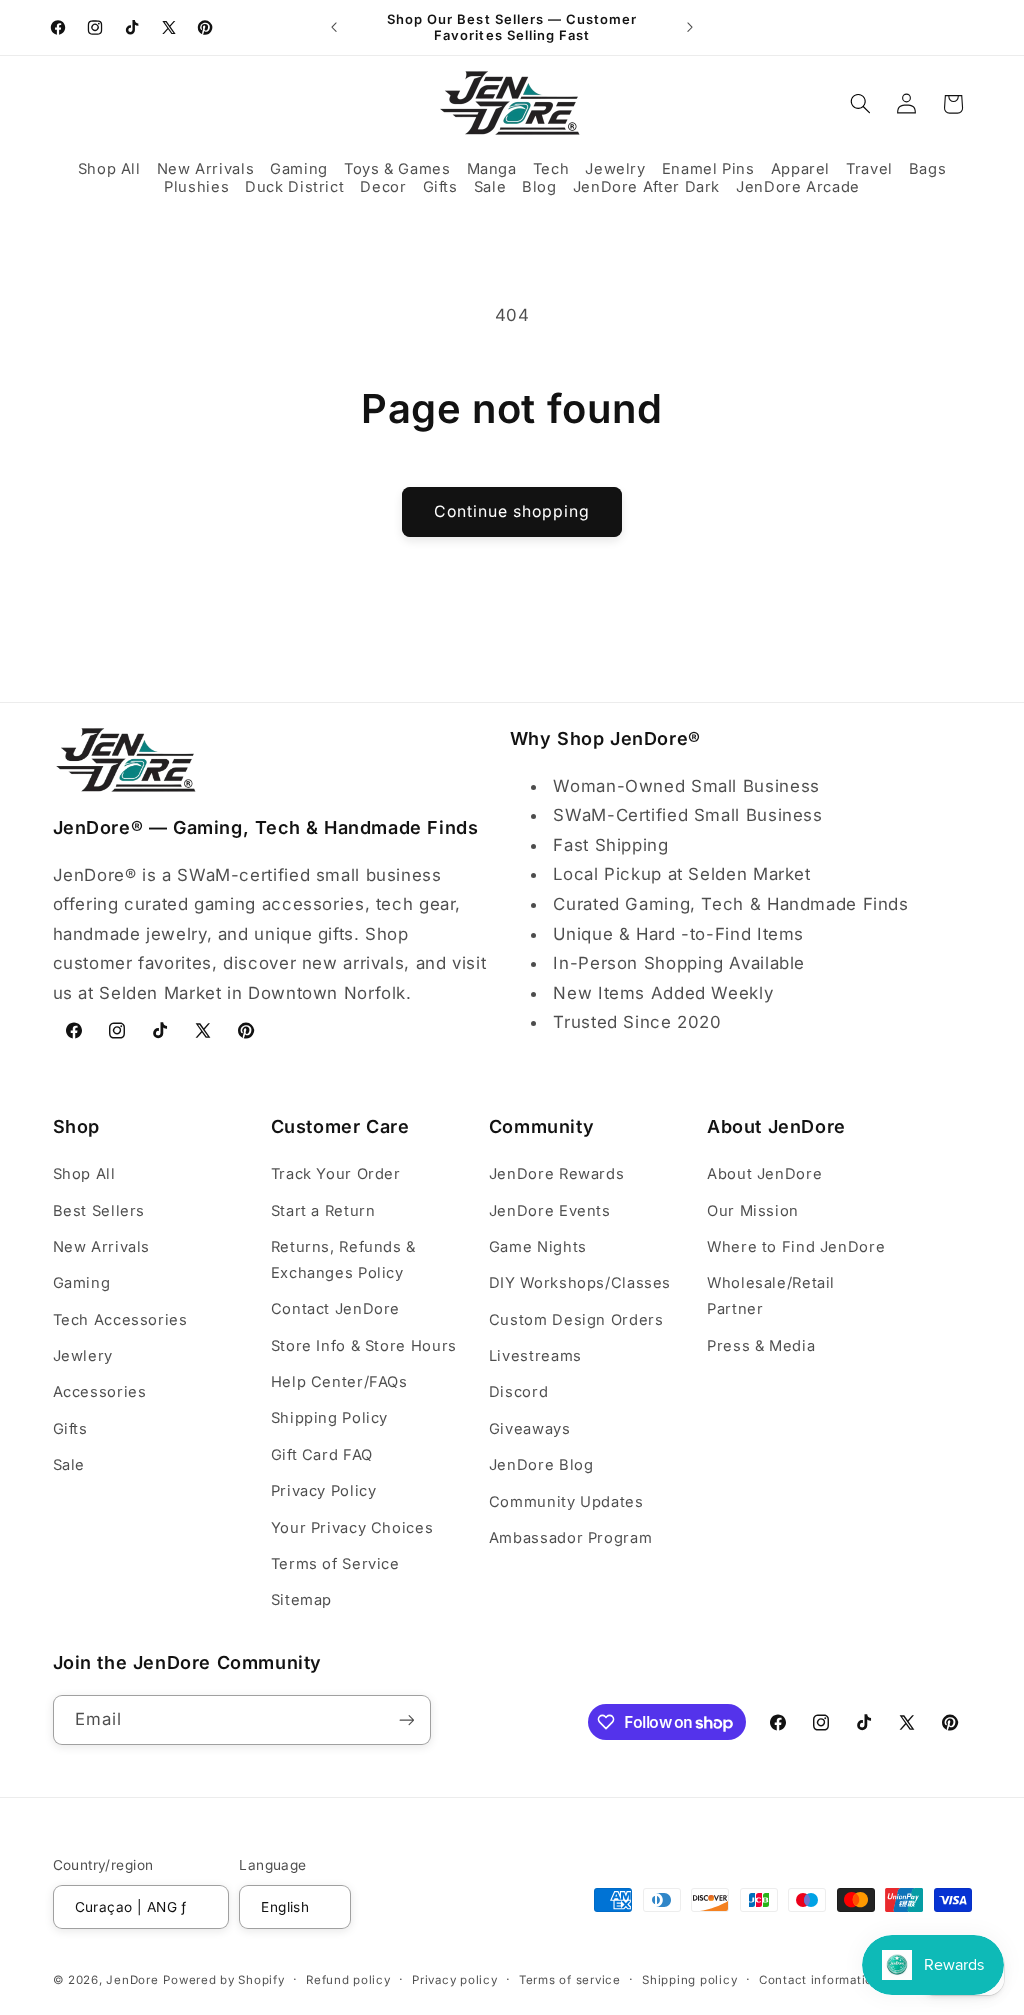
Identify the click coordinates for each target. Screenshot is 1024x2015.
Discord (518, 1392)
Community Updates (566, 1502)
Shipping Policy (329, 1418)
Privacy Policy (324, 1491)
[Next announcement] (690, 27)
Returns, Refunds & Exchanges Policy (343, 1260)
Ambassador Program (570, 1538)
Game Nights (538, 1247)
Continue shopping (512, 511)
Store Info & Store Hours (364, 1346)
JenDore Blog (541, 1465)
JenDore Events (550, 1211)
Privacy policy (454, 1980)
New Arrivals (102, 1247)
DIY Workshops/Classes (580, 1283)
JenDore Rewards (556, 1174)
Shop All (84, 1174)
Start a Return (323, 1211)
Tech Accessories (120, 1320)
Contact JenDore (335, 1309)
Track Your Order (336, 1174)
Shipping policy (689, 1980)
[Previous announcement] (334, 27)
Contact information (820, 1980)
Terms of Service (335, 1564)
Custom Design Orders (576, 1320)
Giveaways (530, 1429)
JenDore (132, 1980)
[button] (109, 169)
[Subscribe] (406, 1719)
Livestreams (535, 1356)
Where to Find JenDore (796, 1247)
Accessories (100, 1392)
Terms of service (570, 1980)
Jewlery (83, 1356)
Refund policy (348, 1980)
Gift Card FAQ (322, 1455)
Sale (69, 1465)
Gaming (82, 1283)
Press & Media (761, 1346)
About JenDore (764, 1174)
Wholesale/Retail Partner (771, 1296)
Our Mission (753, 1211)
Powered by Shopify (223, 1980)
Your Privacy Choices (352, 1528)
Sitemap (301, 1600)
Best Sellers (99, 1211)
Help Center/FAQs (339, 1382)
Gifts (70, 1429)
